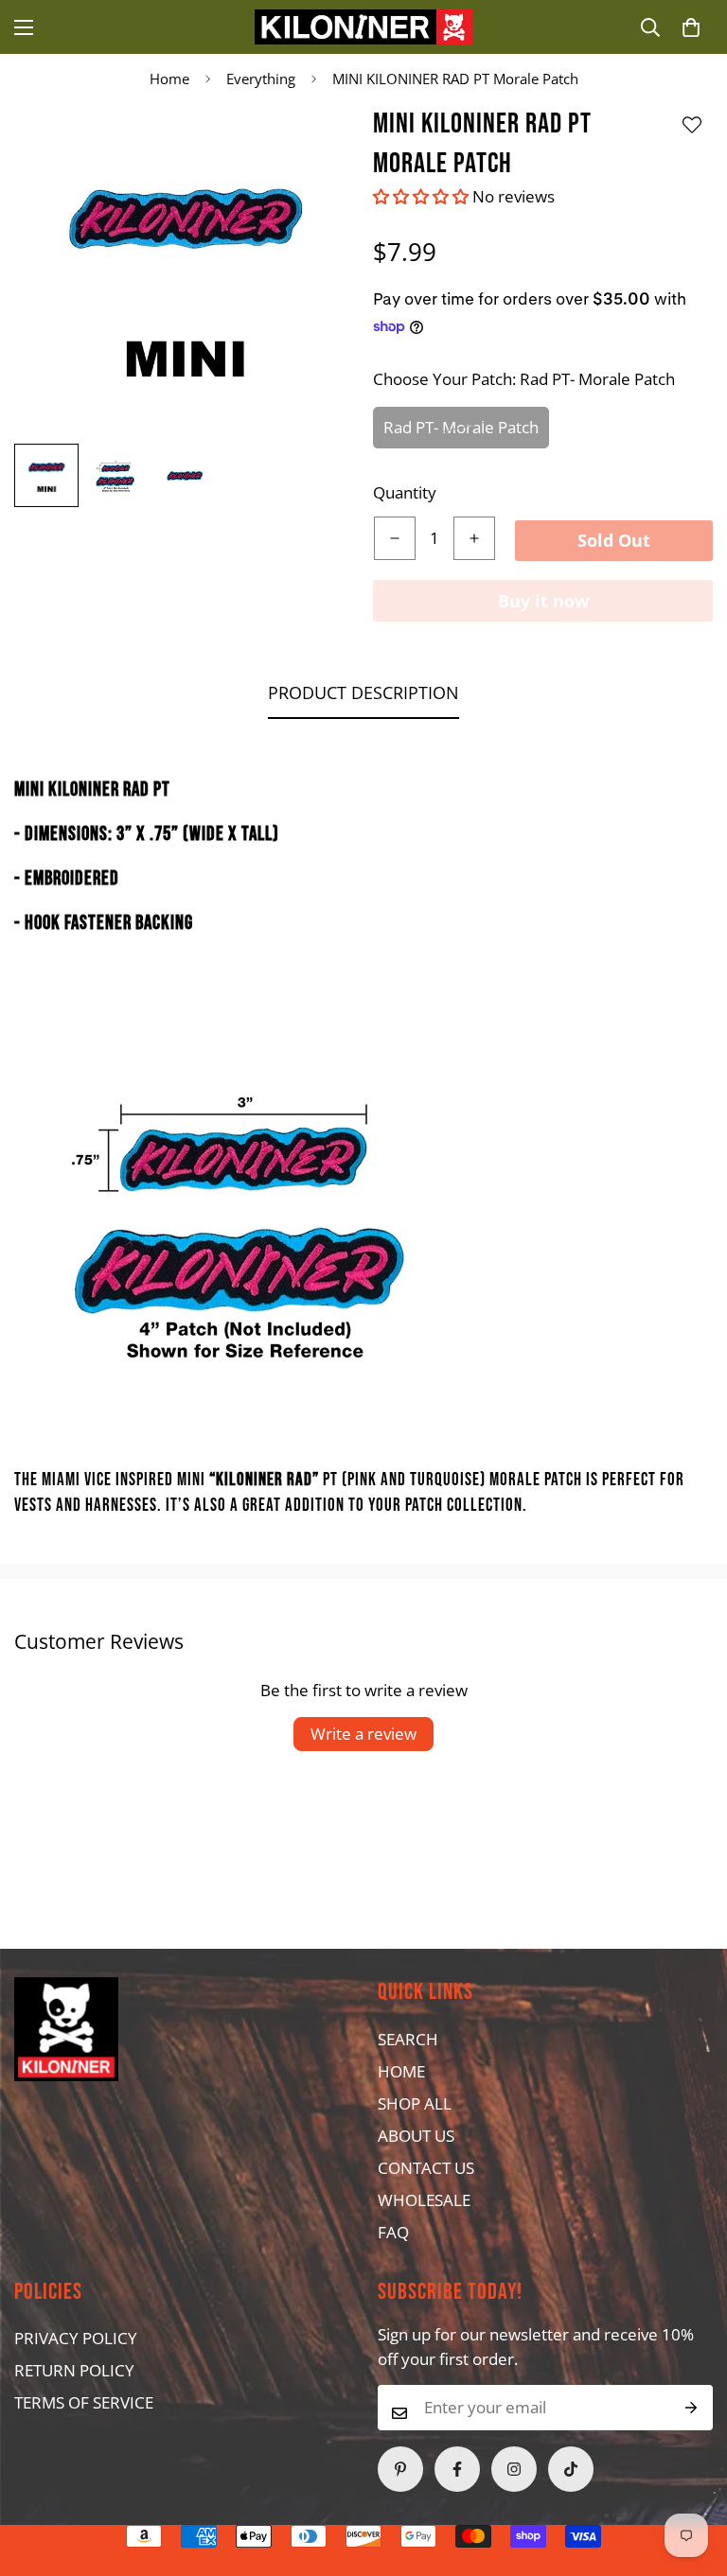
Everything (261, 79)
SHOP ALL (415, 2103)
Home (169, 79)
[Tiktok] (571, 2469)
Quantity (405, 492)
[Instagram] (514, 2469)
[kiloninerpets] (363, 27)
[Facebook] (457, 2469)
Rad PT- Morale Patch (461, 427)
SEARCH (408, 2039)
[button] (691, 27)
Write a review (363, 1734)
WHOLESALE (424, 2200)
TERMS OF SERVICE (84, 2402)
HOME (401, 2071)
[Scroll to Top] (327, 2473)
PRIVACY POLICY (76, 2338)
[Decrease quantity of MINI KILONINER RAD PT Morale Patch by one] (395, 538)
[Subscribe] (692, 2408)
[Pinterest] (400, 2469)
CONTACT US (426, 2168)
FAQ (393, 2232)
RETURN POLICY (74, 2370)
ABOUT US (416, 2136)
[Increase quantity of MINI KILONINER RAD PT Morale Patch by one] (474, 538)
